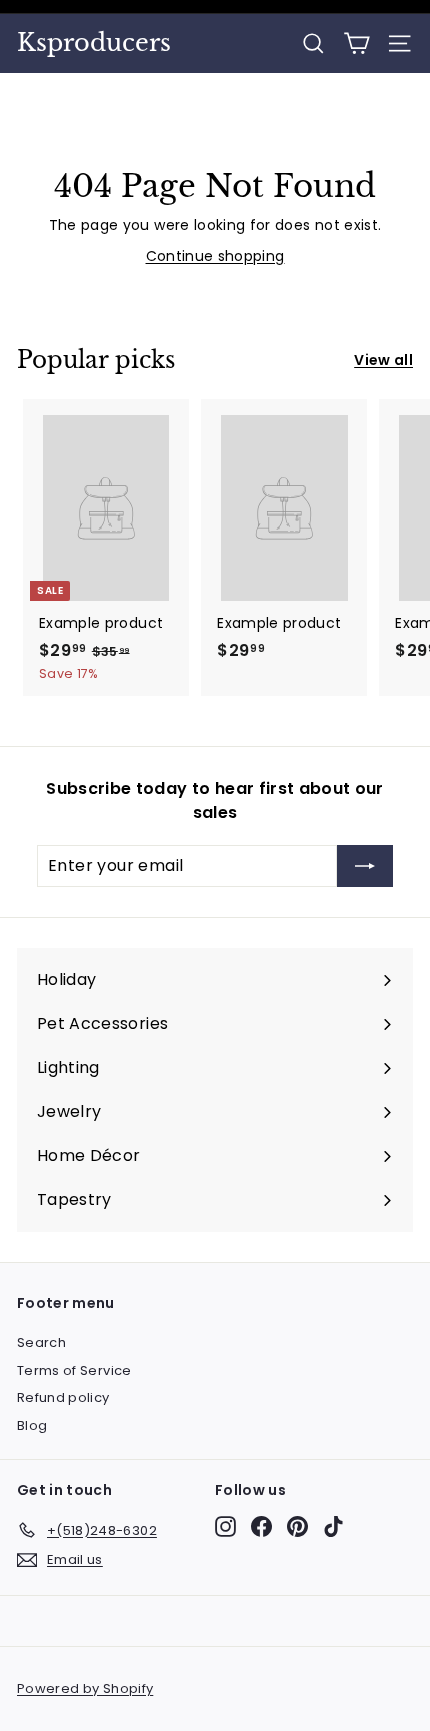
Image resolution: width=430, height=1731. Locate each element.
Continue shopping (215, 256)
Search (41, 1342)
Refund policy (63, 1397)
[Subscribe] (365, 866)
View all (383, 360)
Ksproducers (94, 43)
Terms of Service (74, 1370)
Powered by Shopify (85, 1688)
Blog (32, 1425)
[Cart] (356, 43)
